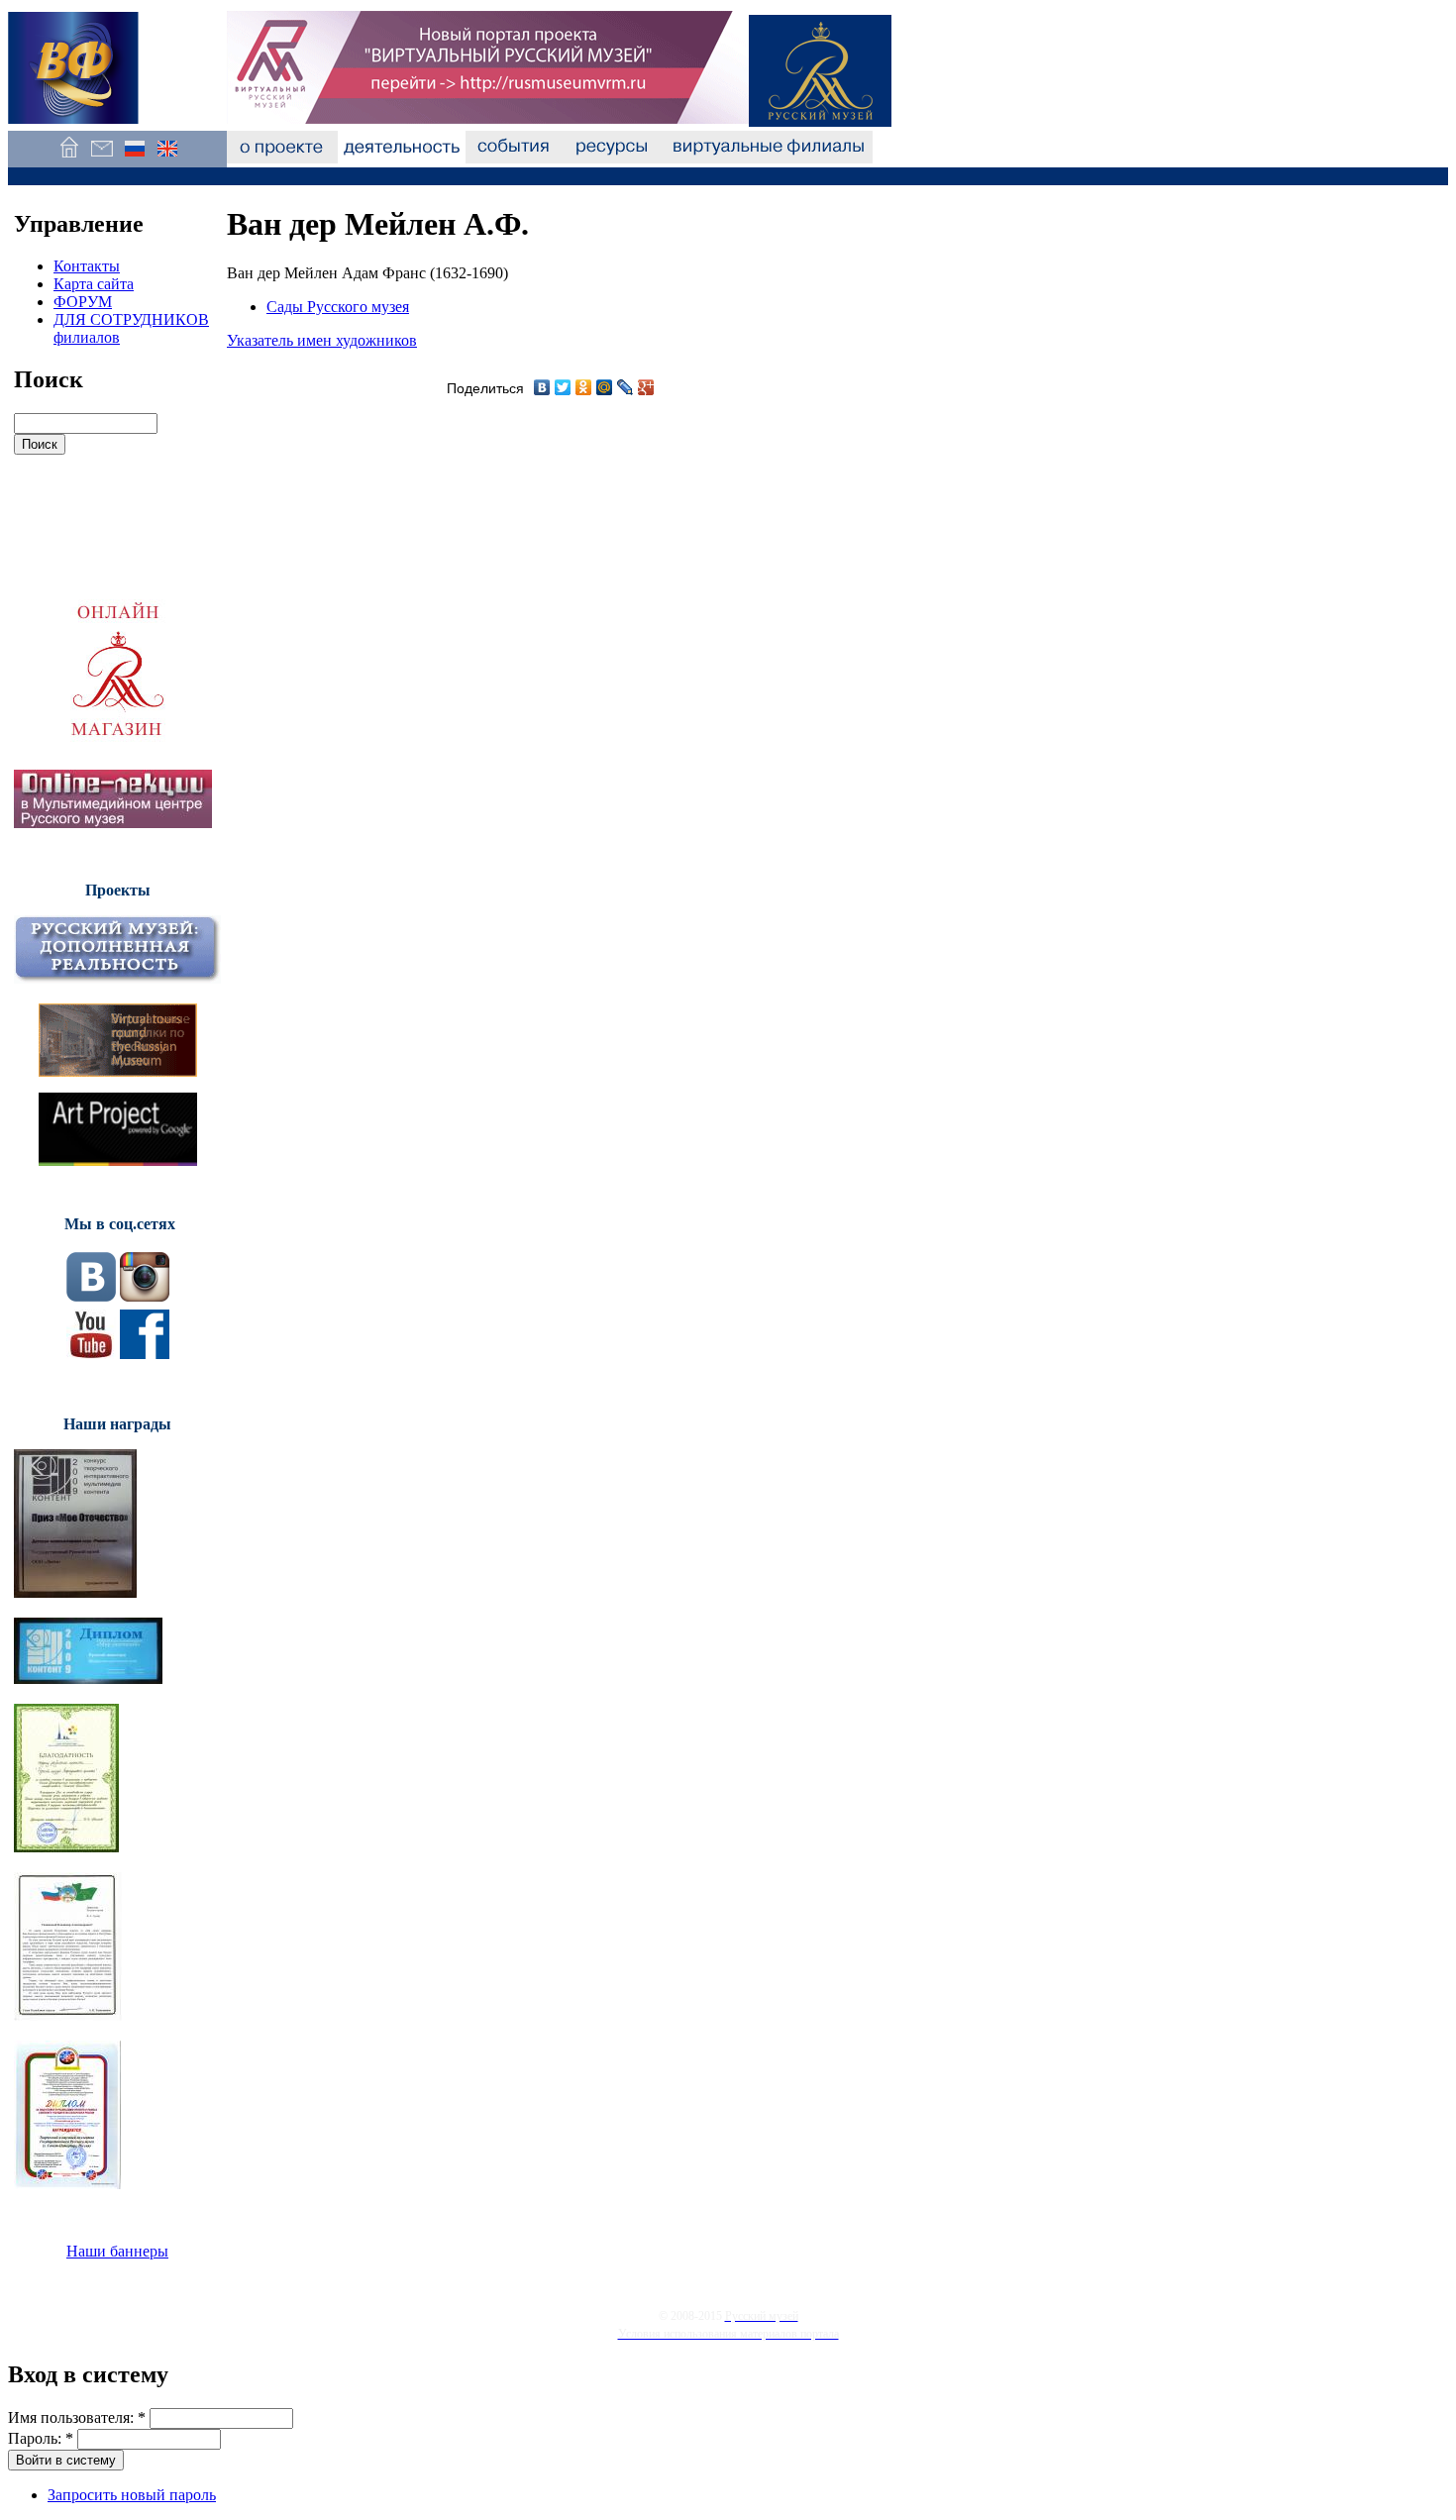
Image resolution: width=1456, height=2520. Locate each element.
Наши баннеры (117, 2251)
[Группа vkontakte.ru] (91, 1296)
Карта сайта (94, 284)
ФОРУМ (83, 302)
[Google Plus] (646, 387)
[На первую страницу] (69, 158)
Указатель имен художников (322, 340)
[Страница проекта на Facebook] (145, 1354)
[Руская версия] (134, 158)
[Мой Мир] (605, 387)
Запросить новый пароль (132, 2495)
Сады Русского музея (338, 307)
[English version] (167, 158)
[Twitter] (563, 387)
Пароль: (41, 2438)
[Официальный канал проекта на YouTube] (91, 1354)
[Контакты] (102, 158)
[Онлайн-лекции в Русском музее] (113, 823)
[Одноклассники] (584, 387)
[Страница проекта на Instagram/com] (145, 1296)
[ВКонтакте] (542, 387)
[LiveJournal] (625, 387)
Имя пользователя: (77, 2417)
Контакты (87, 266)
